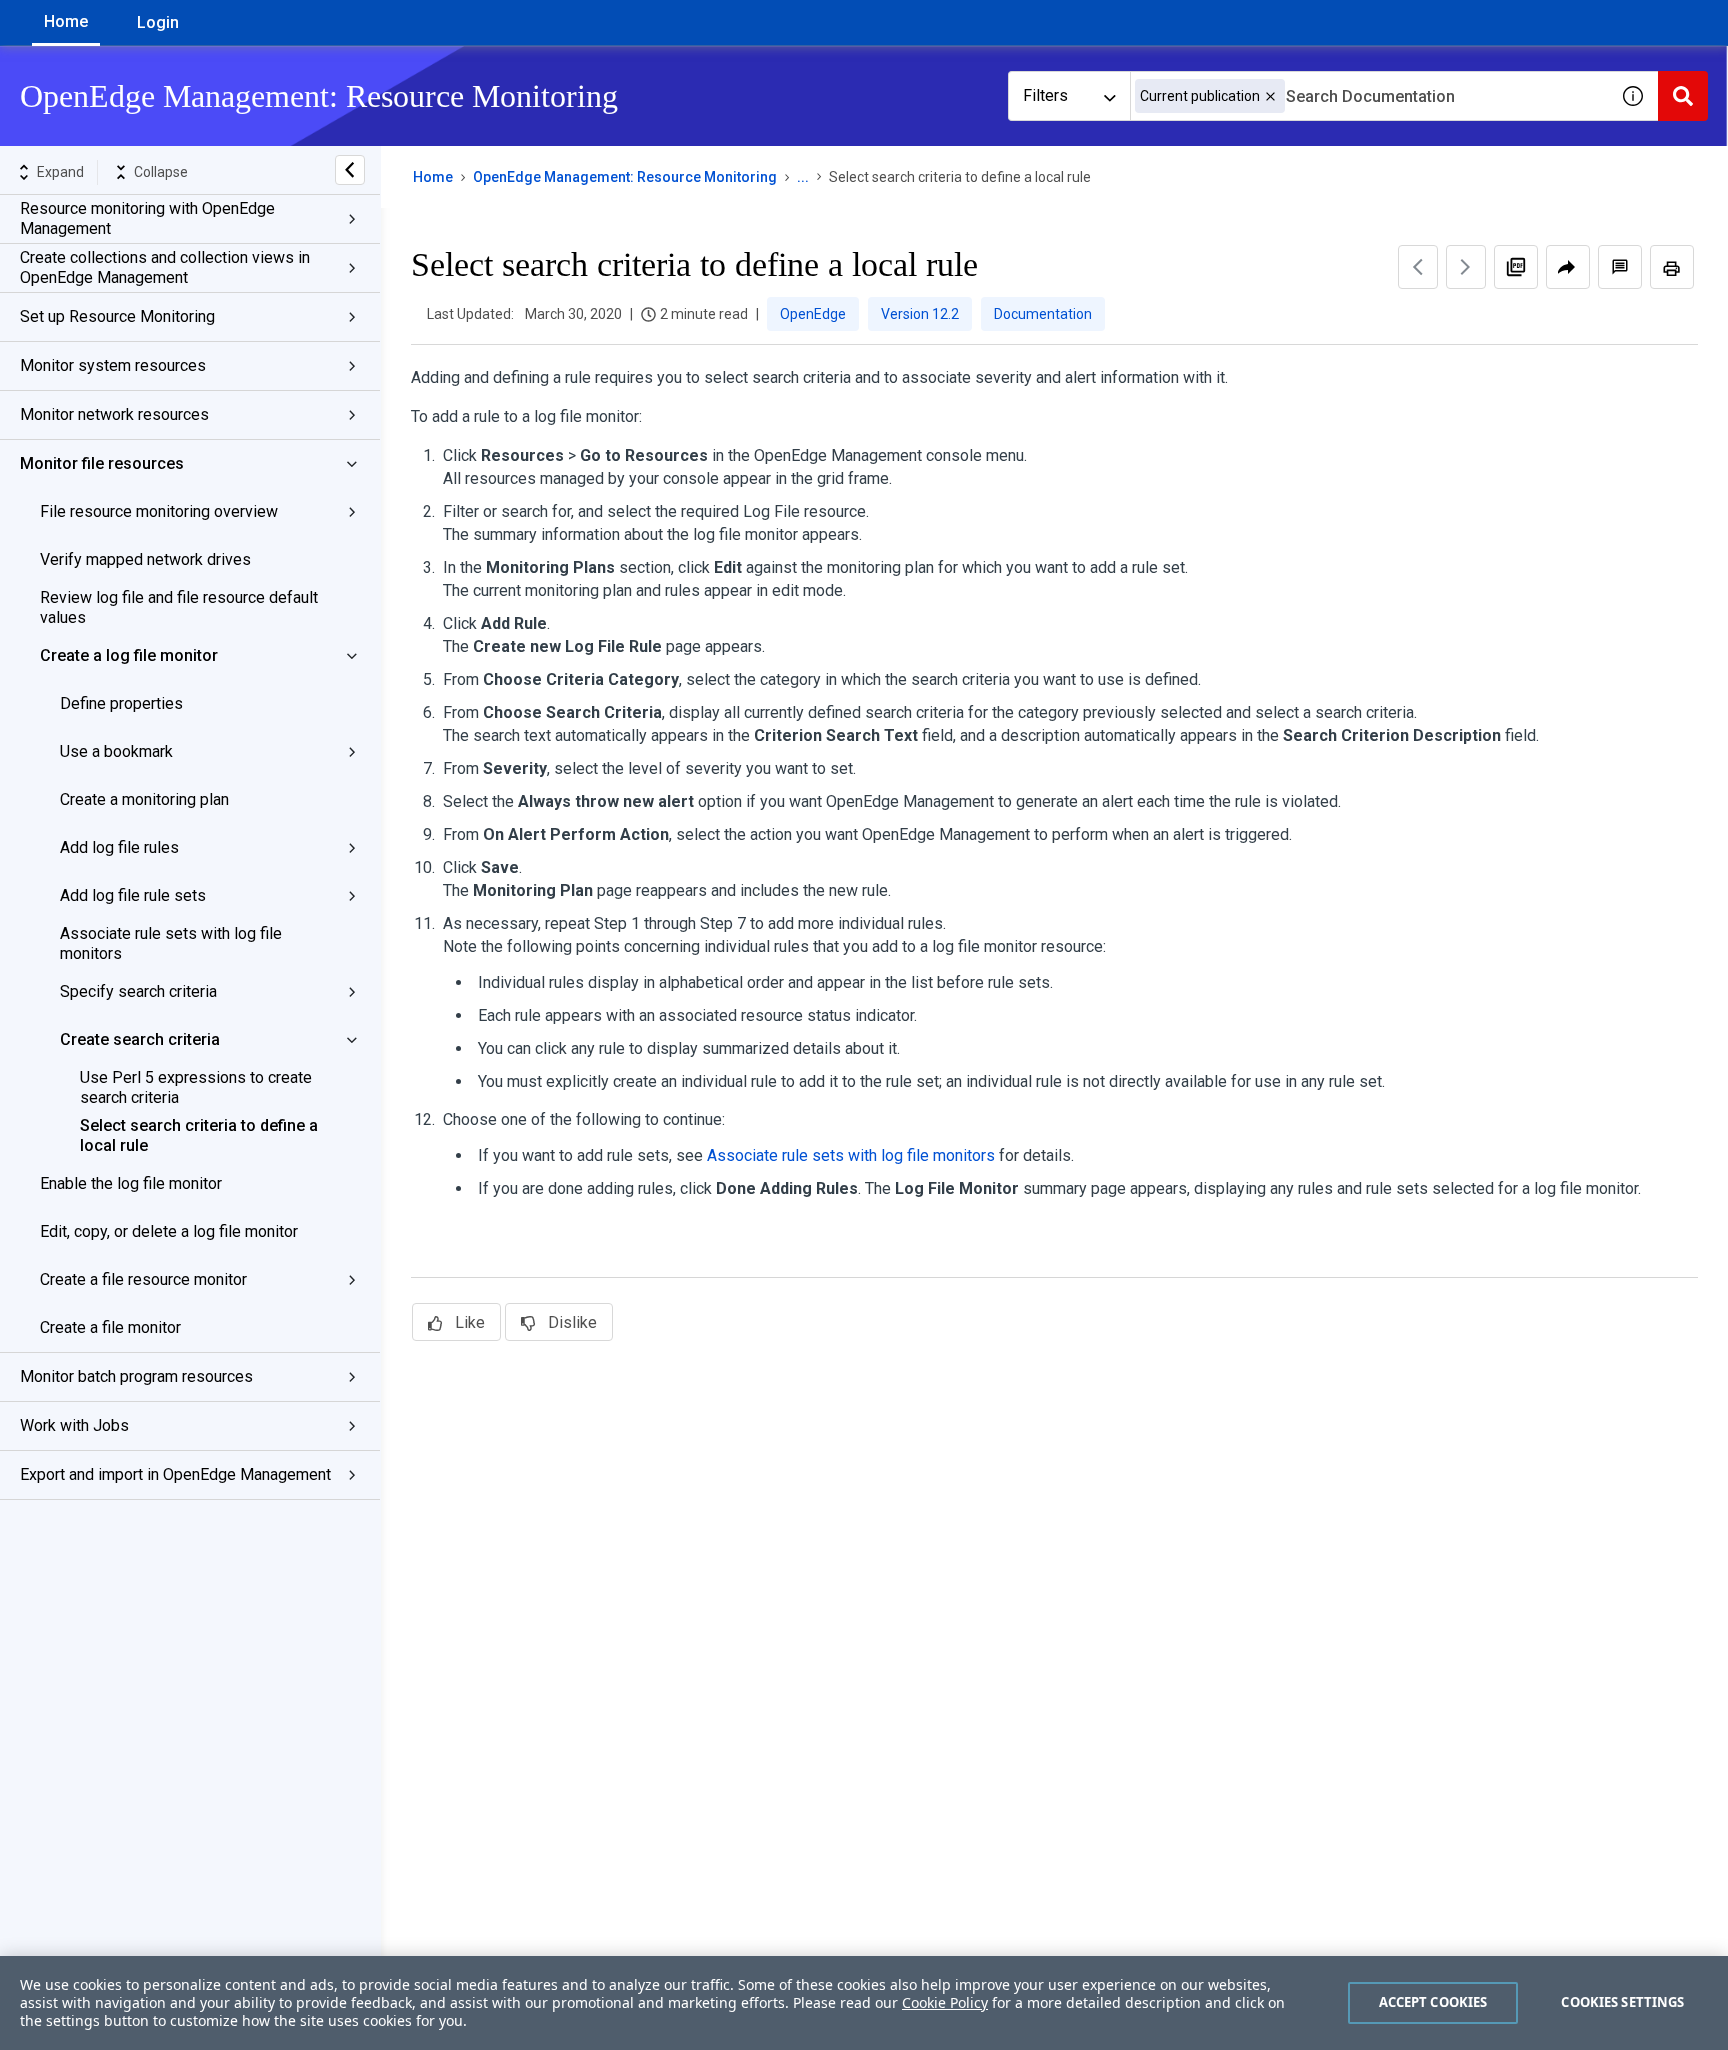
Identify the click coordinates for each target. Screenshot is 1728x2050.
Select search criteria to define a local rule (199, 1135)
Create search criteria (140, 1039)
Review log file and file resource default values (179, 607)
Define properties (121, 703)
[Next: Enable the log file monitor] (1466, 267)
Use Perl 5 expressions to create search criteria (196, 1087)
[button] (1270, 96)
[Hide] (350, 170)
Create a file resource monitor (143, 1279)
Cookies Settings (1622, 2002)
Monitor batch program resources (136, 1376)
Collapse (161, 172)
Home (66, 21)
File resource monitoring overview (159, 511)
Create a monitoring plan (144, 799)
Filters (1045, 95)
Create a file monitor (110, 1327)
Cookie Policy (945, 2002)
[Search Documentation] (1683, 96)
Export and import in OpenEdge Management (175, 1474)
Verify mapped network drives (145, 559)
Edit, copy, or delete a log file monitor (169, 1231)
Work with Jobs (74, 1425)
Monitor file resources (102, 463)
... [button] (803, 177)
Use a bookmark (116, 751)
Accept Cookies (1433, 2002)
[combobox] (1369, 96)
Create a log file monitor (129, 655)
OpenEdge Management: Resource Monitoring (625, 177)
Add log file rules (119, 847)
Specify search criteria (138, 991)
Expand (60, 172)
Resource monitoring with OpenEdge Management (147, 218)
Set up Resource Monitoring (117, 316)
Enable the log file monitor (131, 1183)
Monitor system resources (113, 365)
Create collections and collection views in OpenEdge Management (165, 267)
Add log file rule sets (133, 895)
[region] (864, 2003)
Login (158, 22)
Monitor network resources (114, 414)
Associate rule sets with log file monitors (171, 943)
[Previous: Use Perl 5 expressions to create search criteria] (1418, 267)
